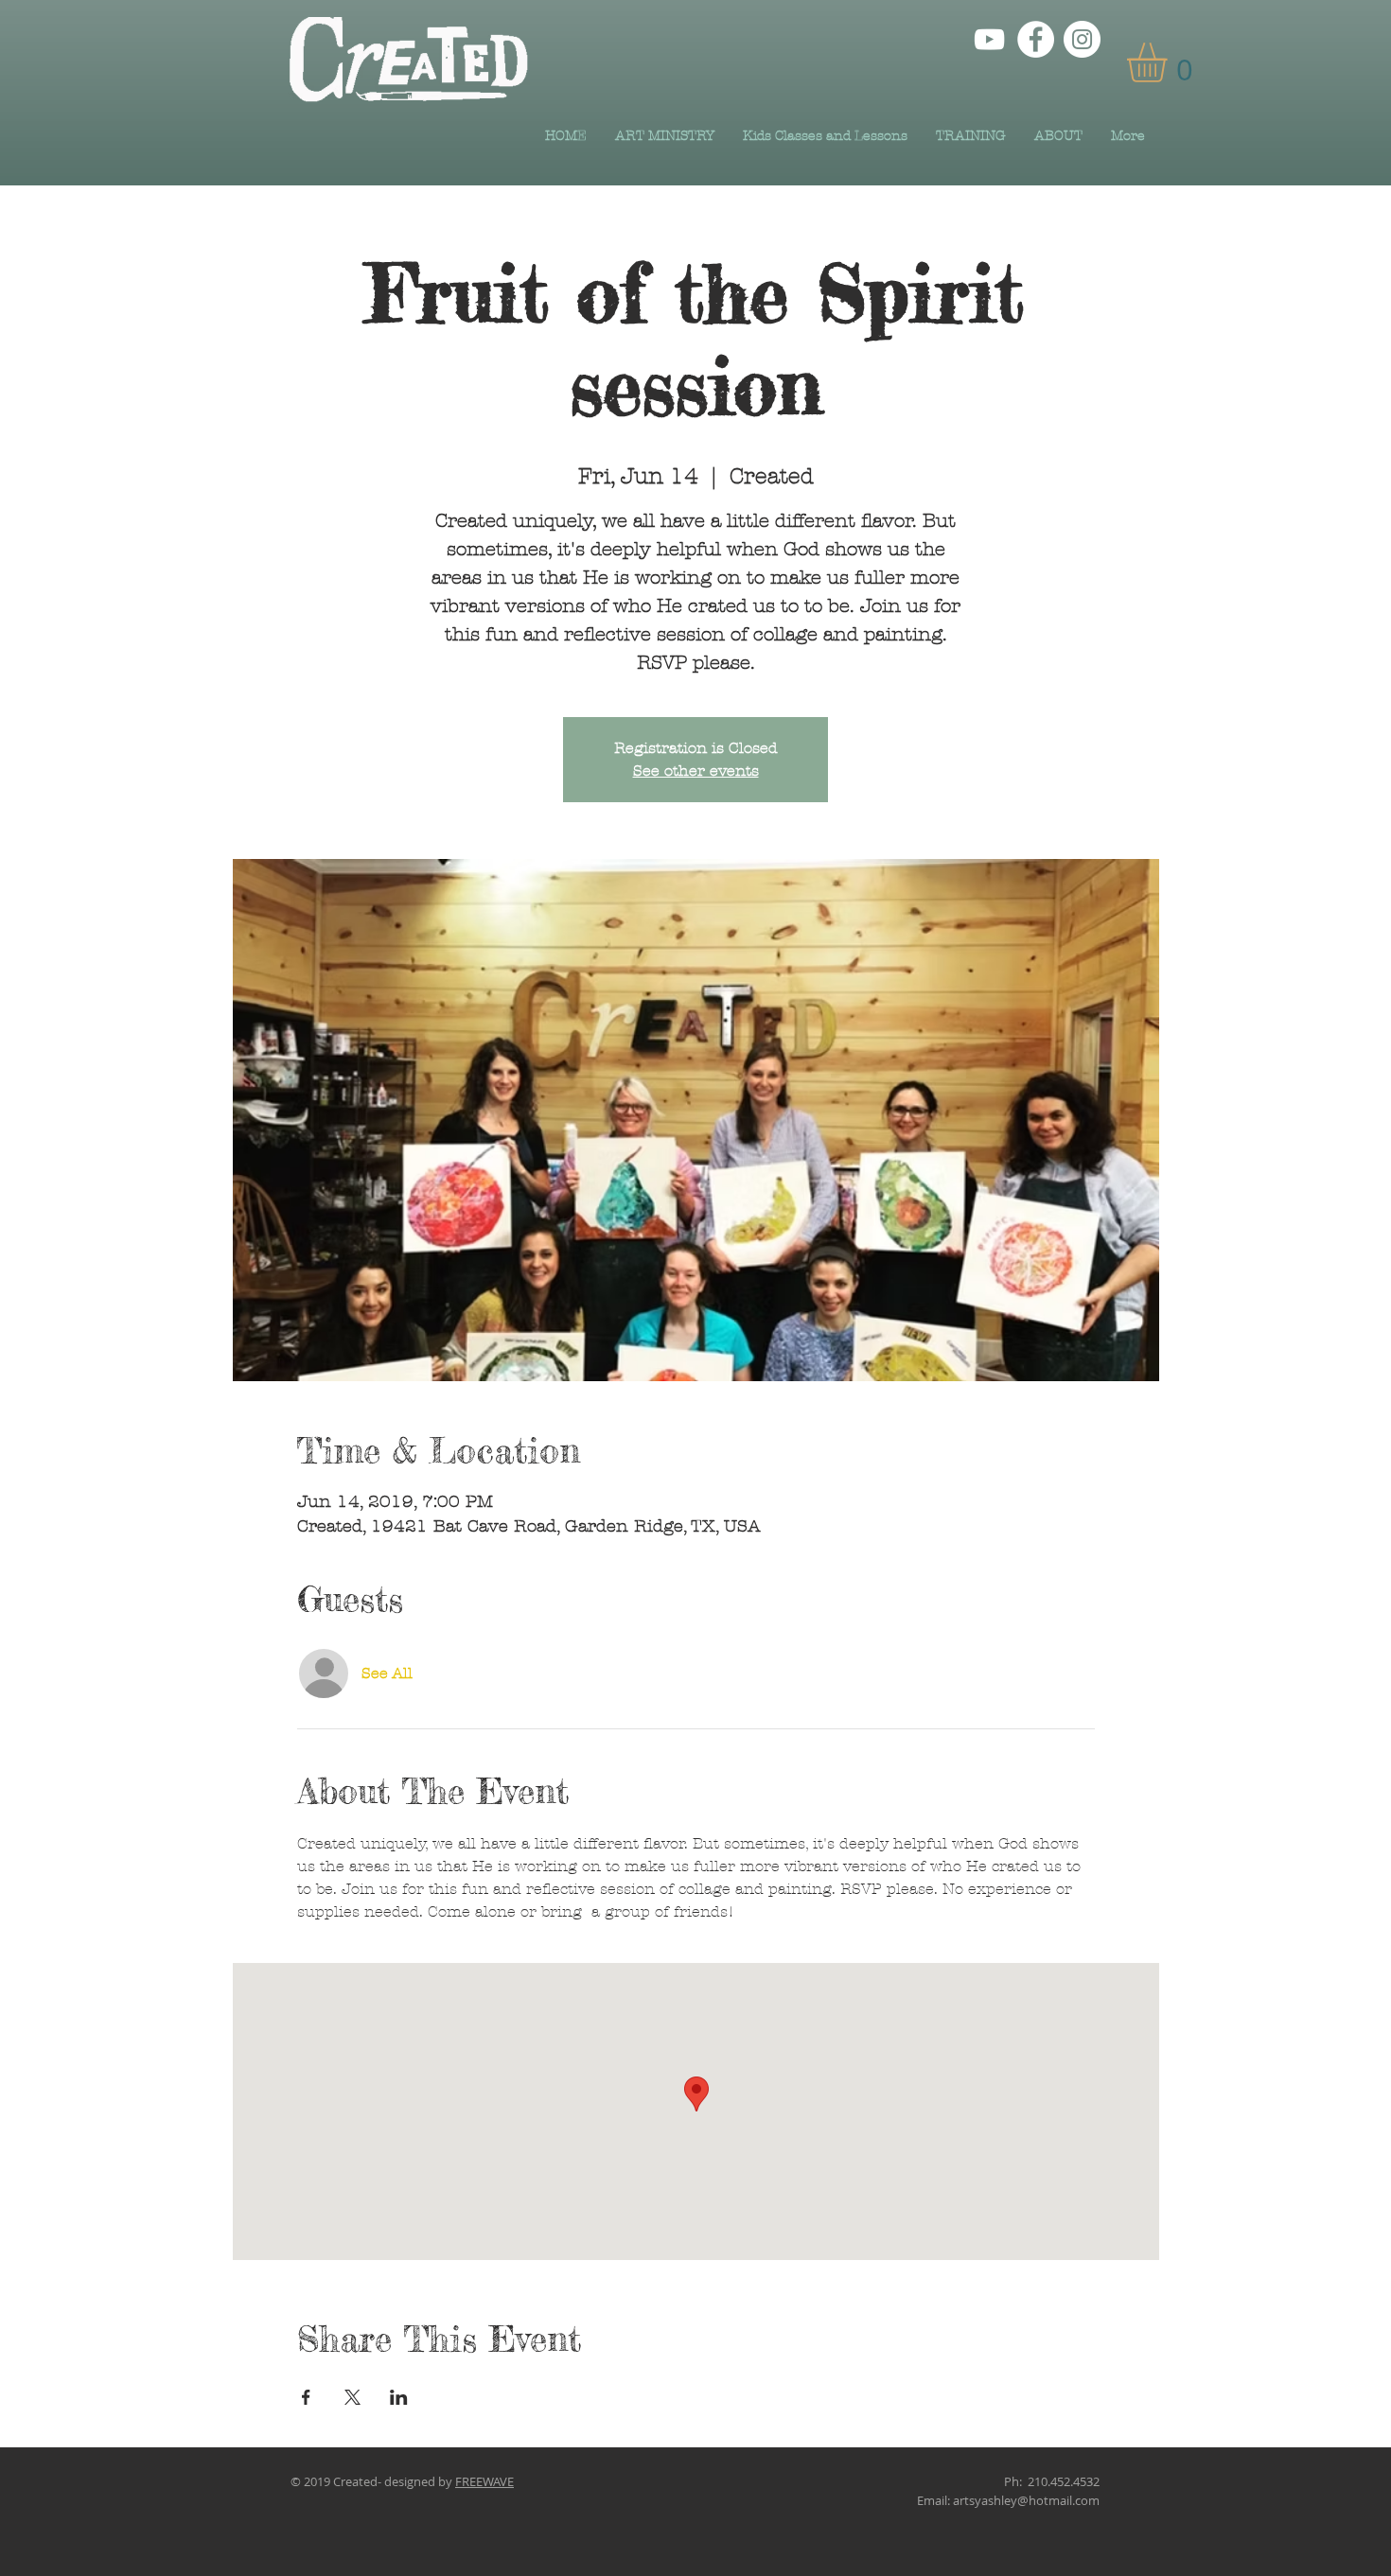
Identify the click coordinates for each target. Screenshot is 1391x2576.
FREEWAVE (484, 2481)
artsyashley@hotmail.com (1026, 2500)
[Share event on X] (352, 2397)
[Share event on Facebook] (306, 2397)
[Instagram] (1082, 39)
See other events (696, 771)
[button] (1170, 62)
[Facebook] (1036, 39)
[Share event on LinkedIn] (399, 2397)
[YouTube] (989, 39)
